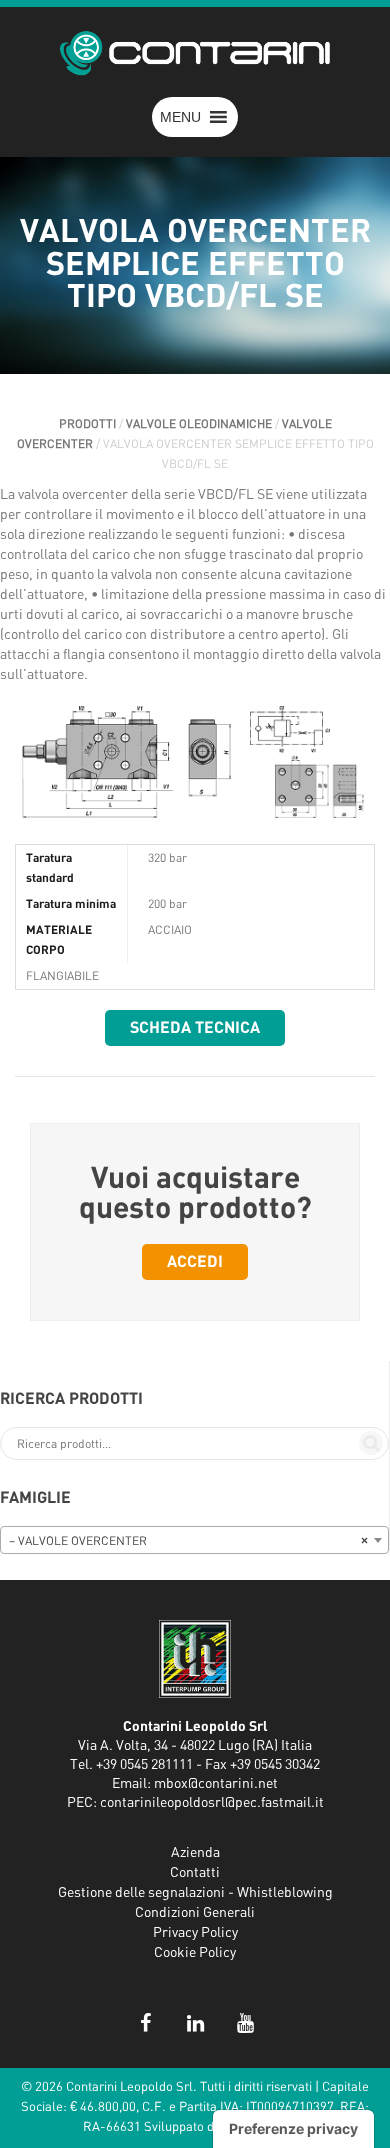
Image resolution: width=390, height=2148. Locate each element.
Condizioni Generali (195, 1913)
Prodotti (87, 424)
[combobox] (194, 1540)
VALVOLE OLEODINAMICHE (199, 424)
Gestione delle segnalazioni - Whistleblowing (195, 1893)
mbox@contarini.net (216, 1784)
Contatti (195, 1873)
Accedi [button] (195, 1262)
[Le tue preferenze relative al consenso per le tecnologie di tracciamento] (293, 2129)
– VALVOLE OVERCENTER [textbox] (188, 1541)
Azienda (195, 1853)
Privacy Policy (195, 1933)
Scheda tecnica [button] (195, 1028)
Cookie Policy (195, 1953)
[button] (180, 117)
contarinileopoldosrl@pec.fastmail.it (212, 1803)
